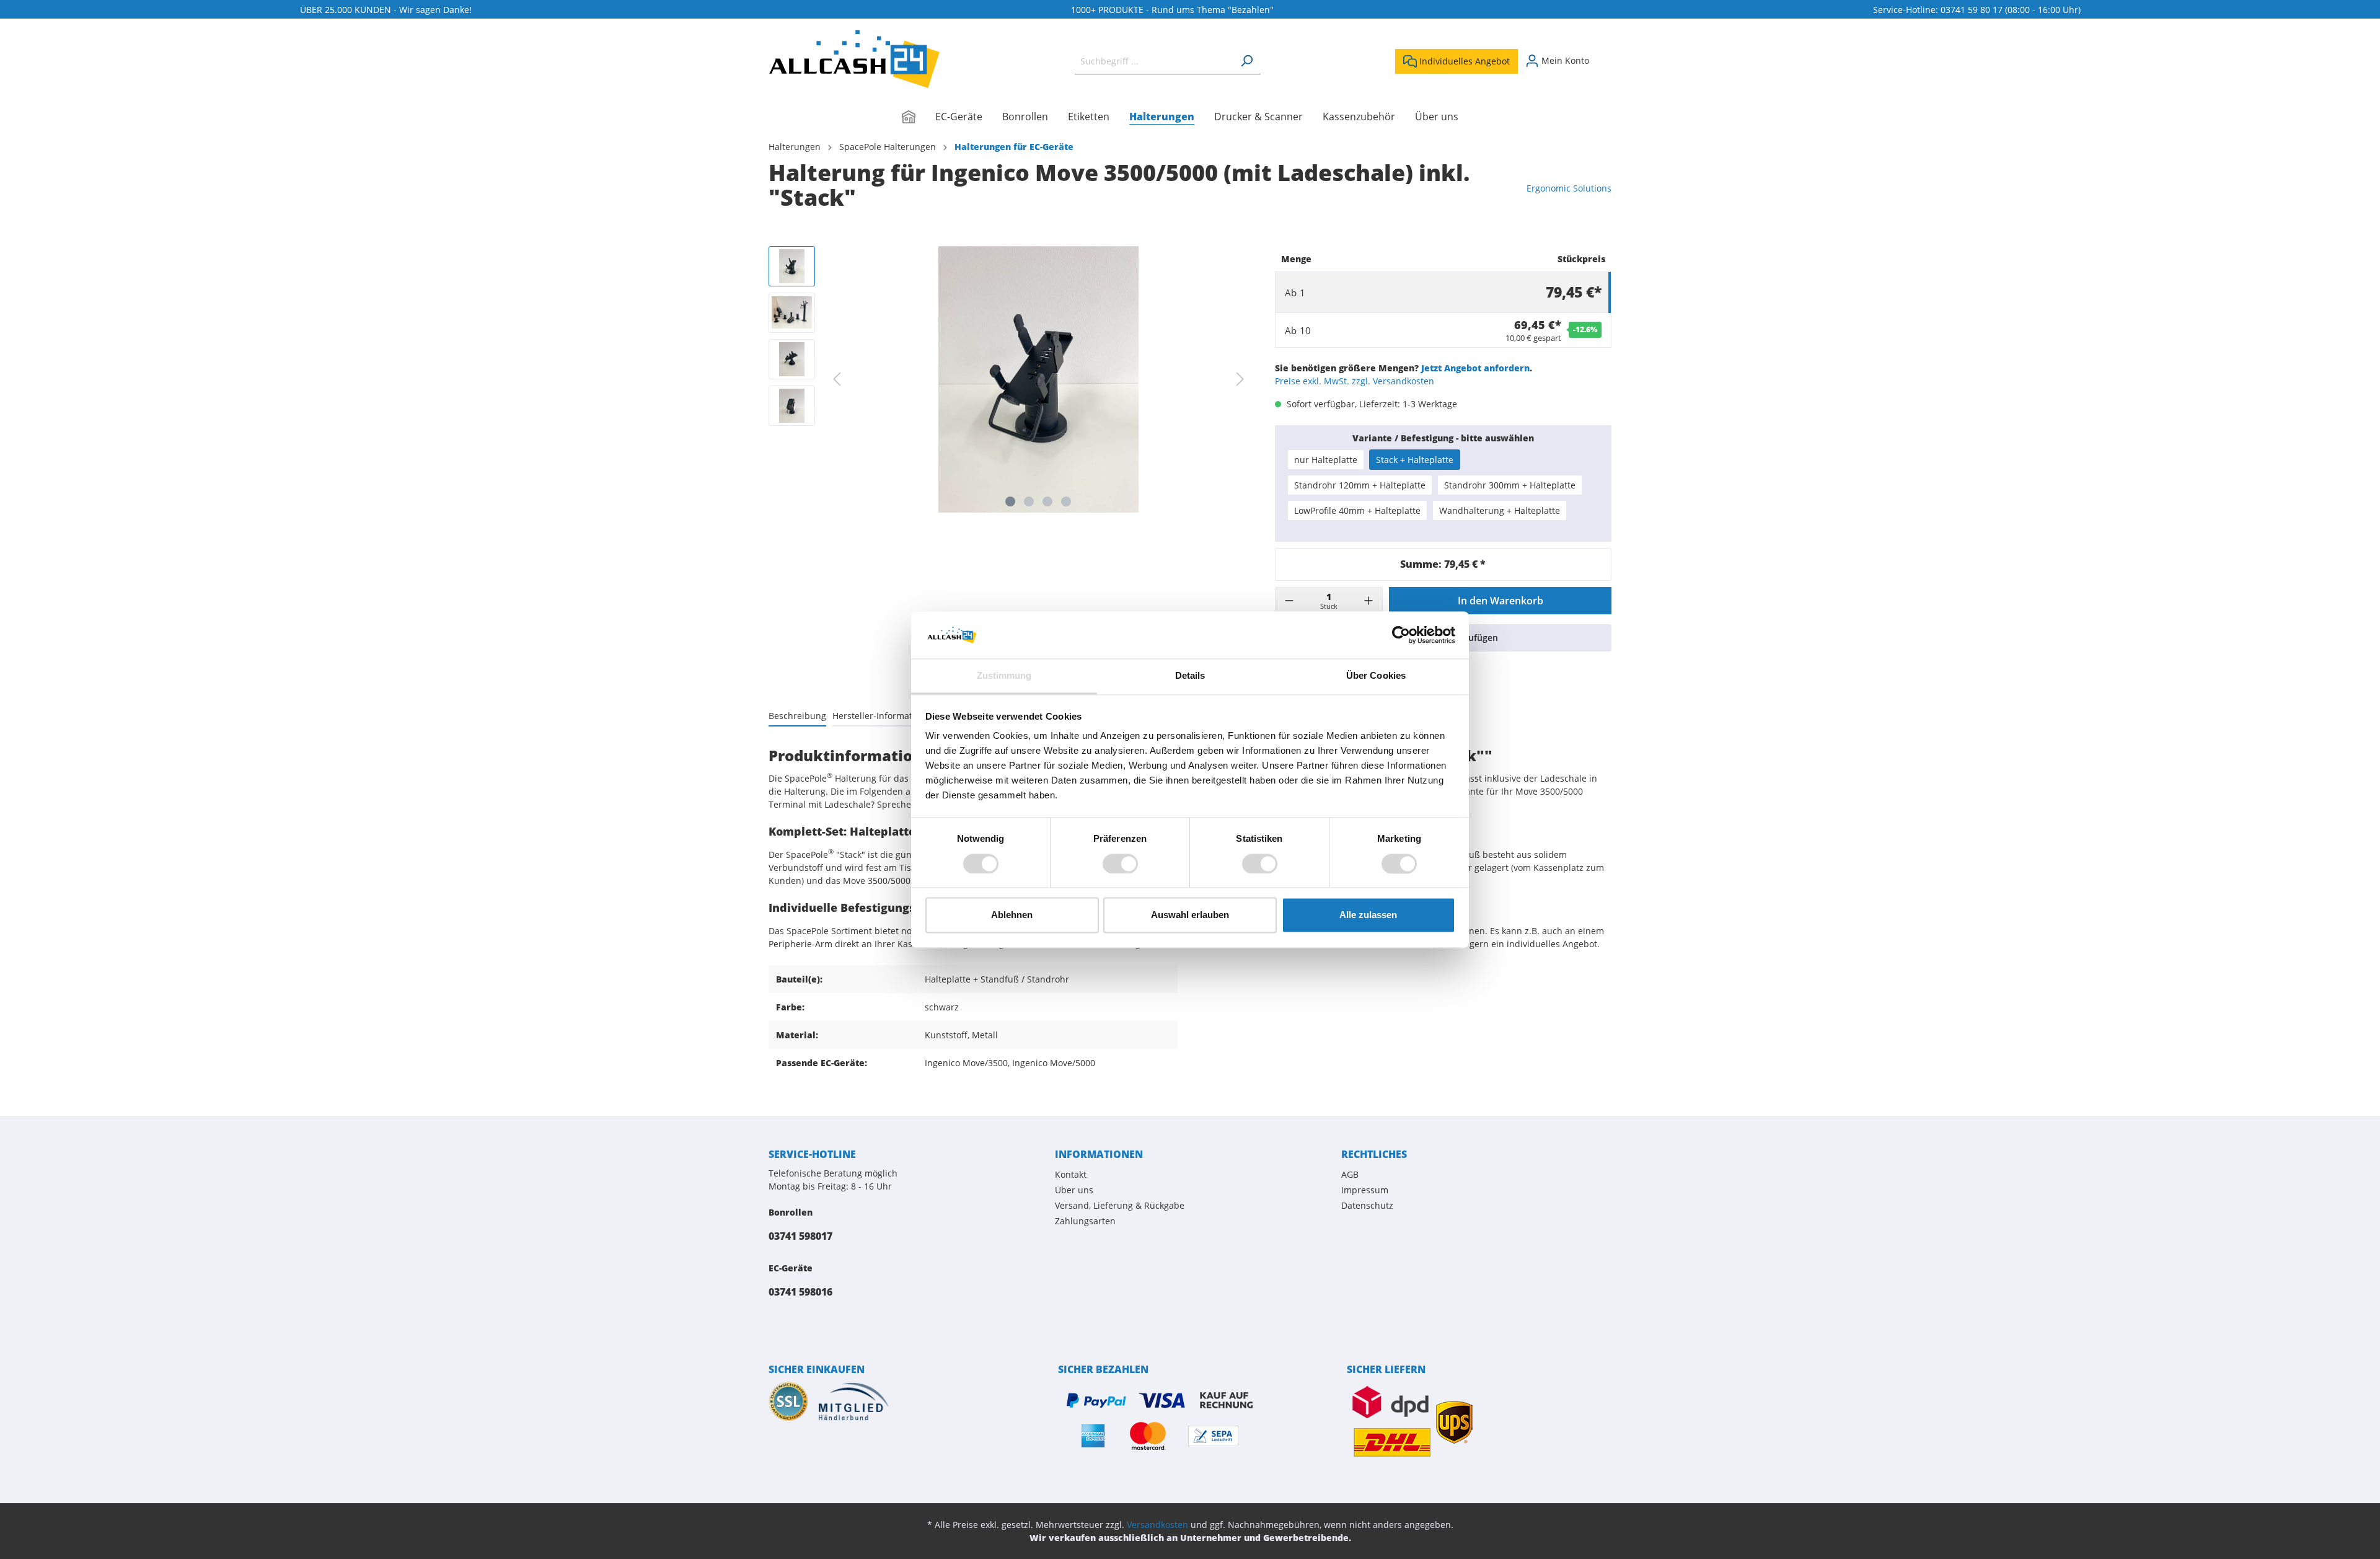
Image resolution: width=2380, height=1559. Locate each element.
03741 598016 (800, 1292)
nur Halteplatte (1326, 460)
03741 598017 (800, 1236)
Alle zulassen (1368, 915)
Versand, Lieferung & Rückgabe (1120, 1205)
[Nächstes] (1240, 379)
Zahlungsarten (1085, 1221)
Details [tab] (1190, 676)
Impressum (1365, 1190)
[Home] (919, 118)
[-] (1289, 601)
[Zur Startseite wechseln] (854, 59)
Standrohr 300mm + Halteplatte (1510, 485)
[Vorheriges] (837, 379)
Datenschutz (1367, 1205)
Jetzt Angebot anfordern (1475, 368)
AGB (1350, 1174)
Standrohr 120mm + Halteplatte (1360, 485)
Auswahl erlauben (1190, 915)
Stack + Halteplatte (1415, 460)
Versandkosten (1157, 1525)
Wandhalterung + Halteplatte (1500, 510)
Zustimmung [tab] (1004, 676)
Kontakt (1071, 1174)
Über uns (1074, 1190)
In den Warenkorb (1501, 601)
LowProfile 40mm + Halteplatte (1357, 510)
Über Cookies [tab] (1376, 676)
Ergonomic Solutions (1569, 188)
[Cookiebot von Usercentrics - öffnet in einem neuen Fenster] (1401, 635)
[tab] (797, 715)
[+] (1368, 601)
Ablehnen (1012, 915)
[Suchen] (1246, 61)
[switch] (1120, 863)
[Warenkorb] (1604, 56)
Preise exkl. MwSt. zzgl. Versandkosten (1355, 381)
